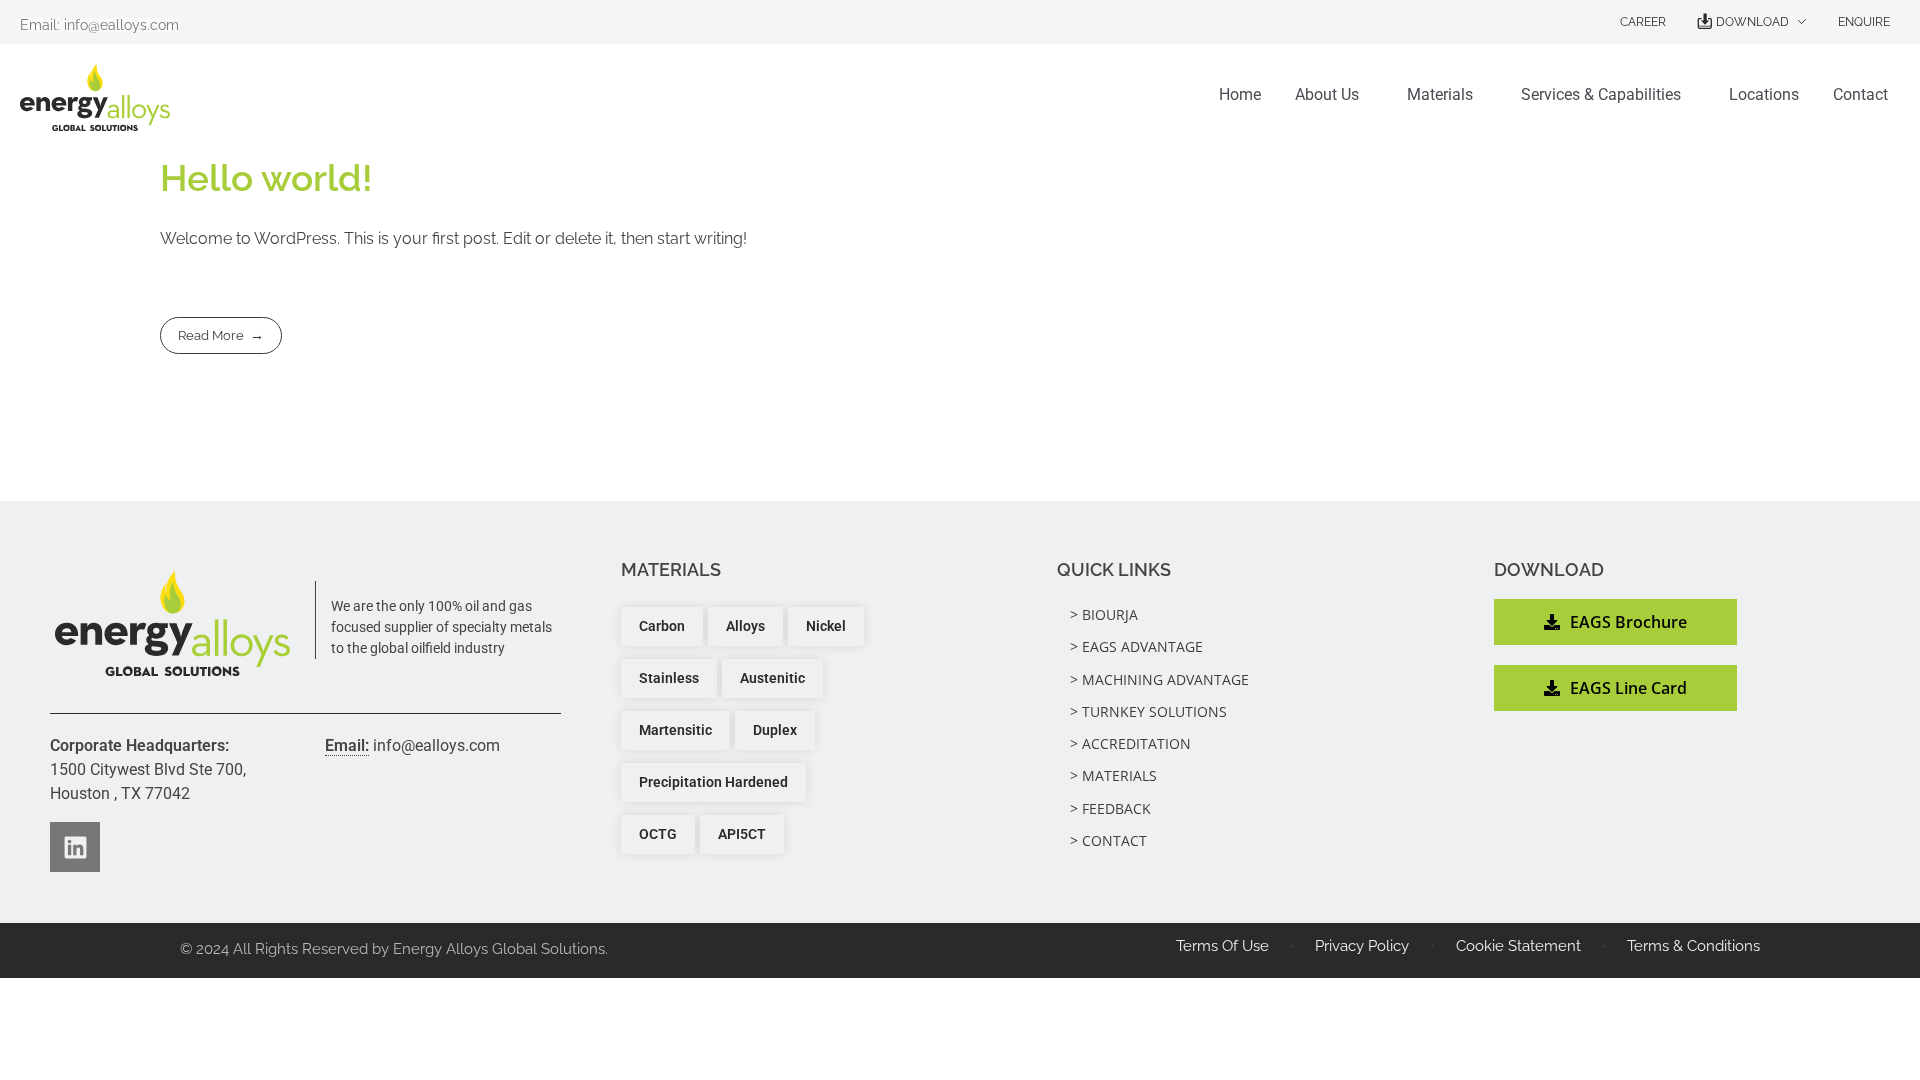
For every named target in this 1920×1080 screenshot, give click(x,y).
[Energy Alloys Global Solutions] (172, 623)
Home (1240, 94)
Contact (1860, 94)
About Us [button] (1327, 94)
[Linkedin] (75, 847)
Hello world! (266, 178)
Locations (1764, 94)
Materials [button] (1440, 94)
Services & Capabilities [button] (1601, 94)
